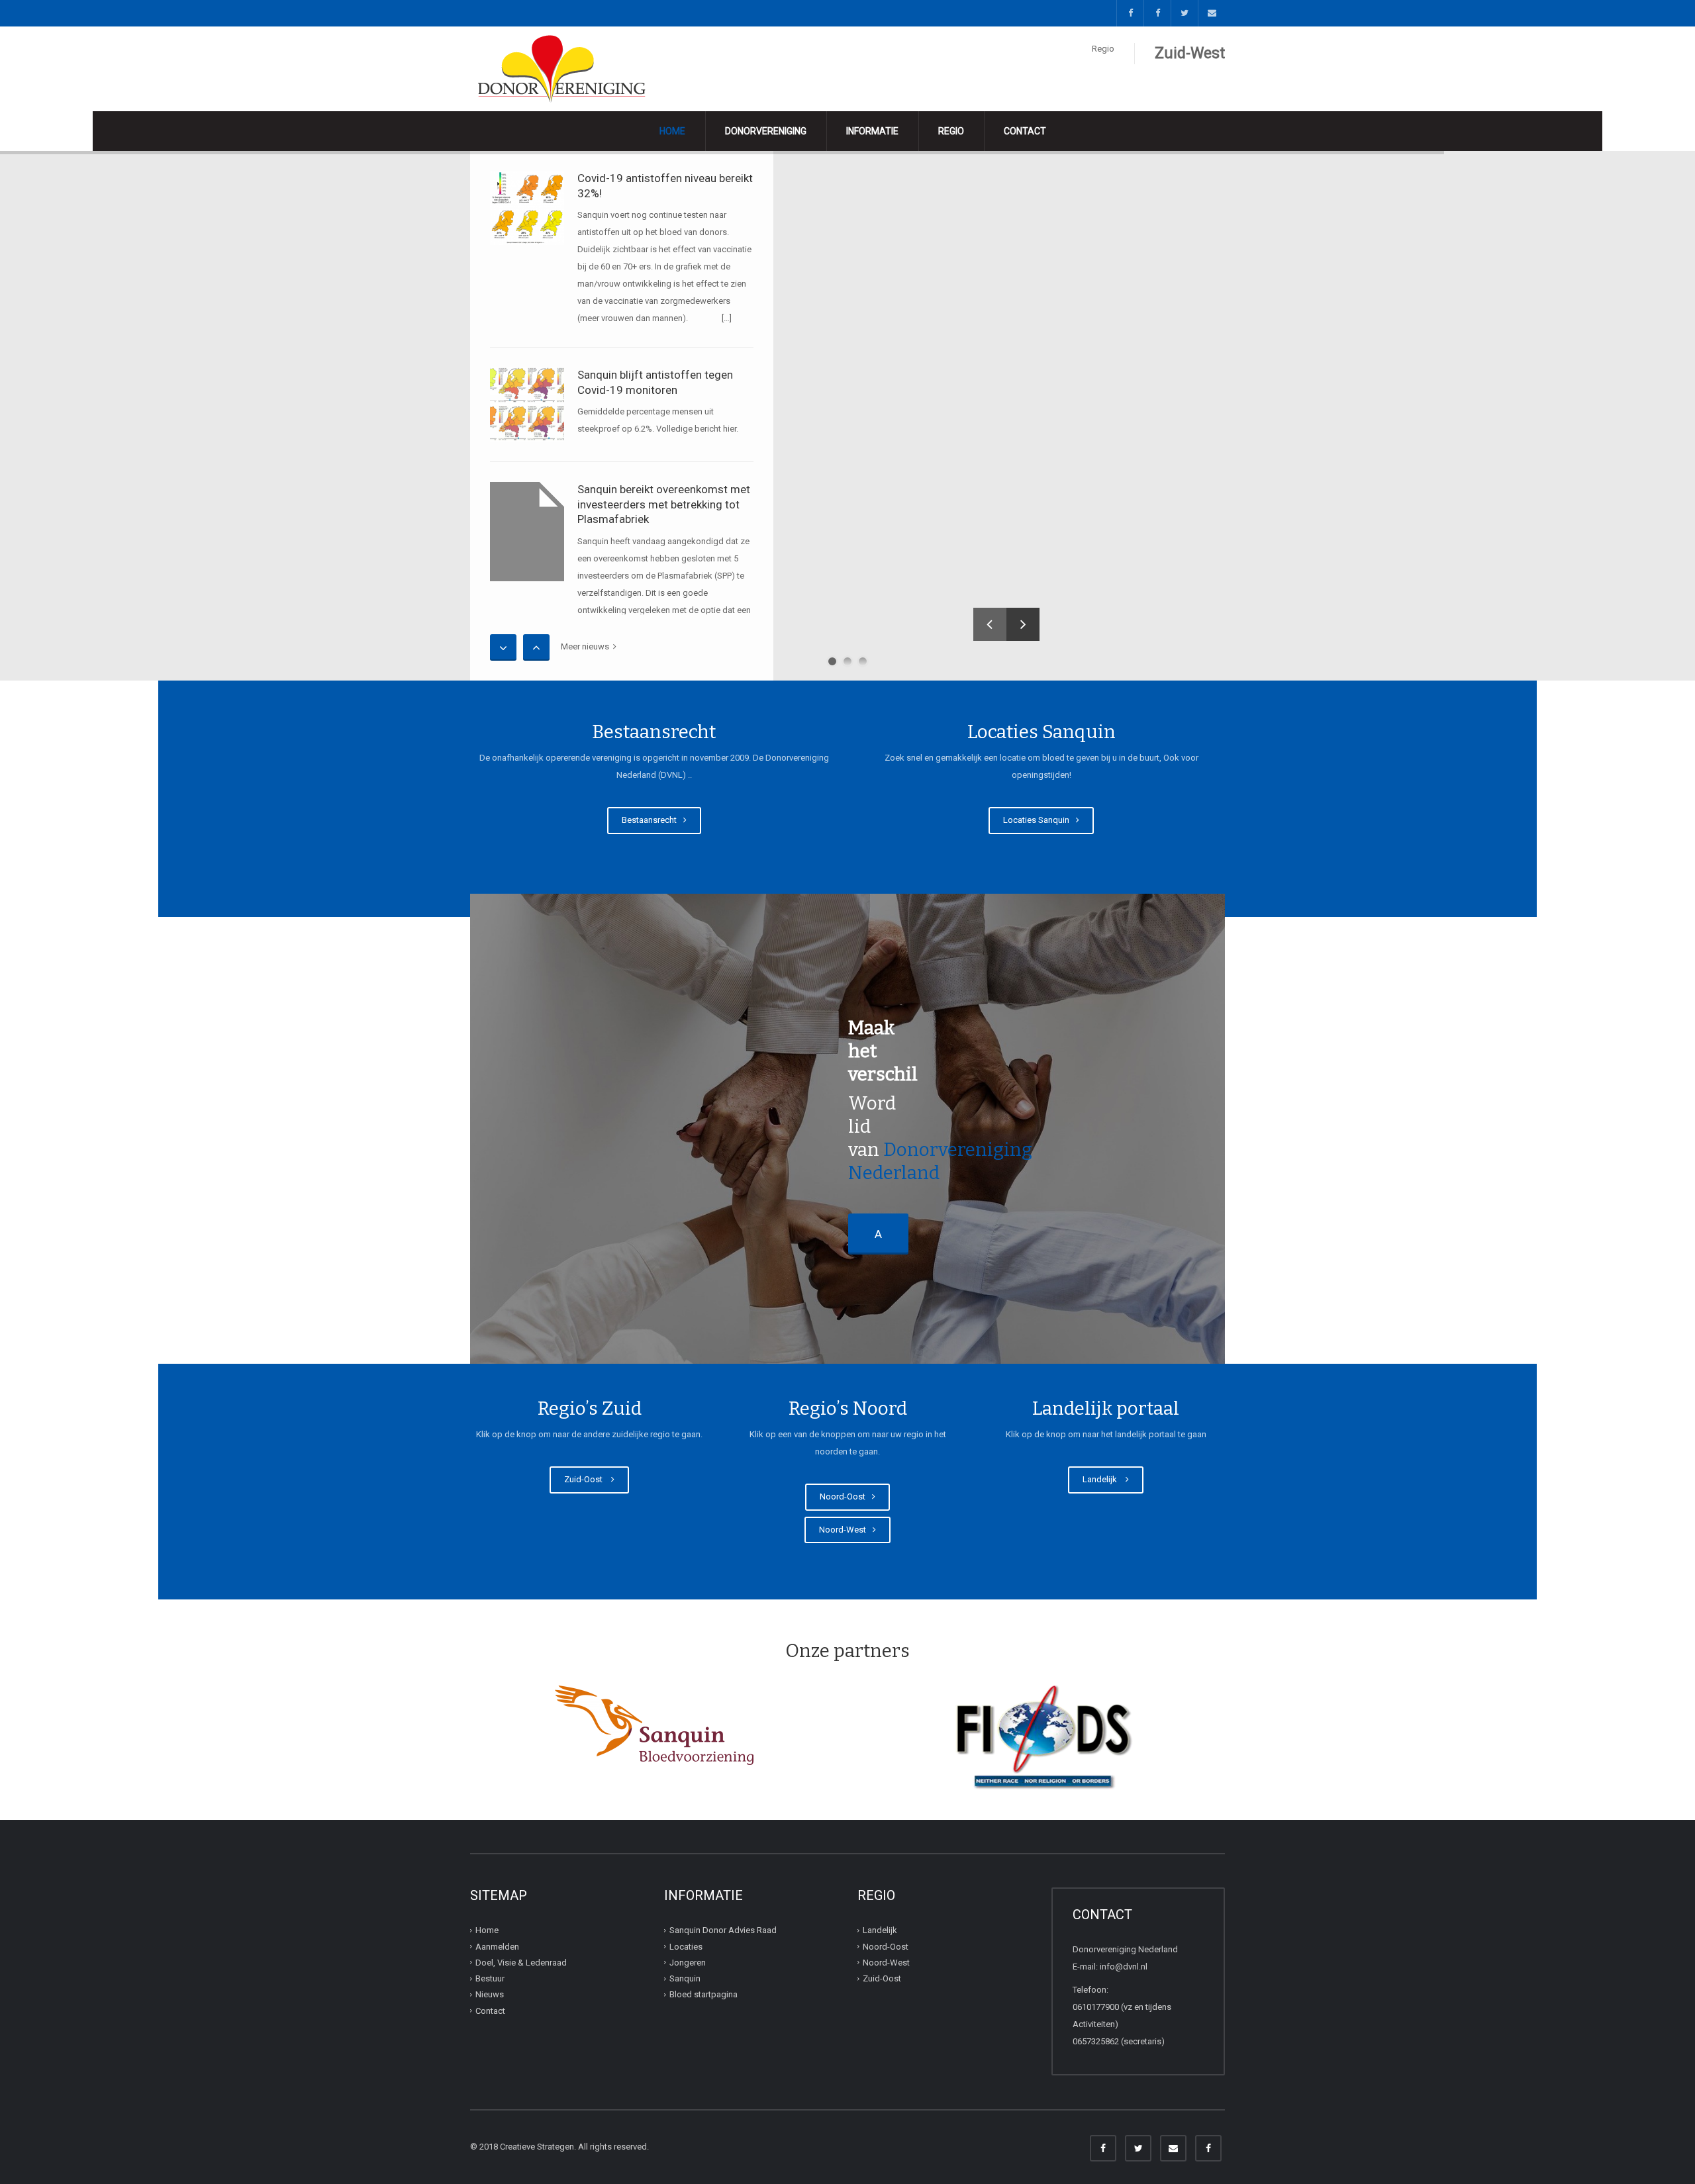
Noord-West (845, 1530)
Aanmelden (497, 1946)
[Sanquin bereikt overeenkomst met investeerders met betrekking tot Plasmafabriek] (527, 532)
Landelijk (1103, 1479)
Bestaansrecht (651, 820)
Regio (951, 131)
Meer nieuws (587, 646)
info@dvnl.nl (1124, 1967)
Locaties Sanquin (1038, 820)
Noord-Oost (845, 1496)
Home (672, 131)
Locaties (686, 1946)
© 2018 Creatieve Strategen (522, 2147)
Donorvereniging (766, 131)
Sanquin (685, 1978)
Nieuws (490, 1994)
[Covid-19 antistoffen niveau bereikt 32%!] (527, 208)
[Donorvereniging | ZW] (564, 68)
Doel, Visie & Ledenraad (521, 1963)
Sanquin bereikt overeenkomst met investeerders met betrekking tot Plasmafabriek (664, 504)
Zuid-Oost (586, 1479)
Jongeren (688, 1963)
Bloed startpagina (703, 1994)
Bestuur (490, 1978)
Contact (1025, 131)
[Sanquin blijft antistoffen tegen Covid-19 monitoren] (527, 404)
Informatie (872, 131)
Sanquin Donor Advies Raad (723, 1930)
